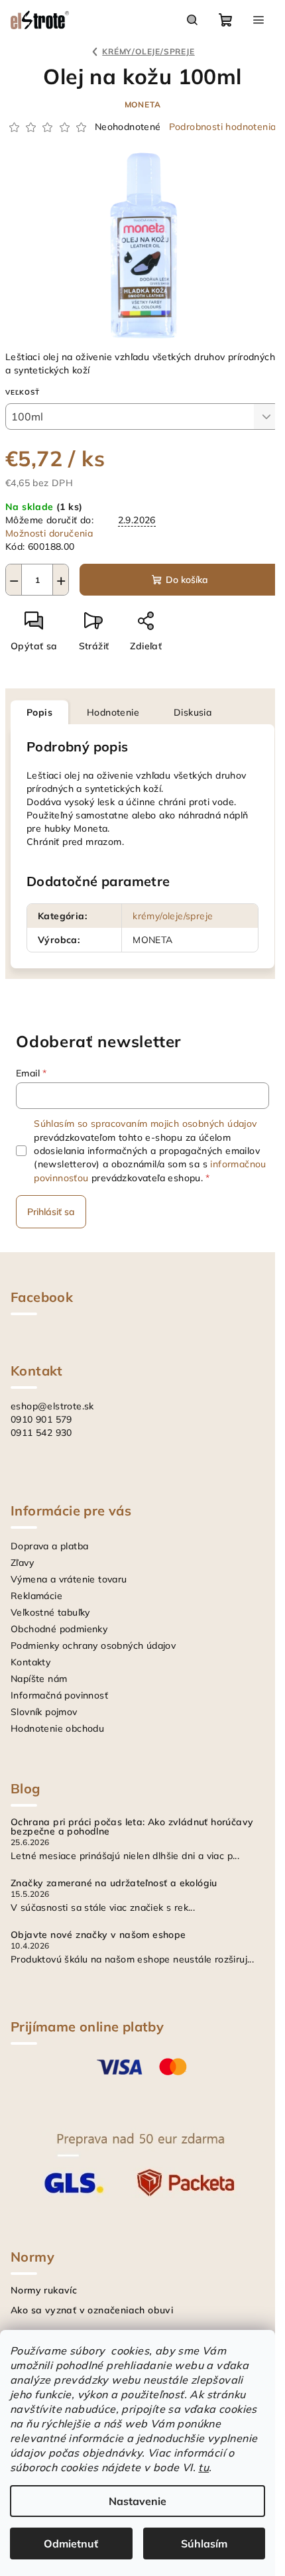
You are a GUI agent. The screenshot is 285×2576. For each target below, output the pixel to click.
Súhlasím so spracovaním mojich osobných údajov (145, 1124)
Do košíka (187, 580)
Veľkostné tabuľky (50, 1612)
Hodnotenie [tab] (113, 712)
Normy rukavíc (44, 2290)
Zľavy (22, 1563)
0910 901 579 (41, 1419)
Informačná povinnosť (59, 1695)
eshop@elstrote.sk (52, 1406)
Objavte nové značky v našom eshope (98, 1935)
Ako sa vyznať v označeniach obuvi (92, 2310)
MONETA (143, 104)
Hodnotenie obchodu (57, 1728)
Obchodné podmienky (59, 1629)
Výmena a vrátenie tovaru (69, 1579)
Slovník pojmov (44, 1712)
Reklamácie (36, 1596)
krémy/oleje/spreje (173, 916)
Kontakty (30, 1662)
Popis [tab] (39, 712)
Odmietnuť (71, 2544)
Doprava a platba (49, 1546)
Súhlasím (204, 2544)
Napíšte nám (39, 1679)
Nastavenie (138, 2501)
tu (203, 2467)
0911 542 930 (41, 1433)
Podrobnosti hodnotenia (223, 127)
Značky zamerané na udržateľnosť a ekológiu (114, 1883)
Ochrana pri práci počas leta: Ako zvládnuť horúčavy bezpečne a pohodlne (132, 1827)
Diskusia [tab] (193, 712)
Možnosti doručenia (49, 533)
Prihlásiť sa (51, 1212)
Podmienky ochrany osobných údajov (93, 1645)
